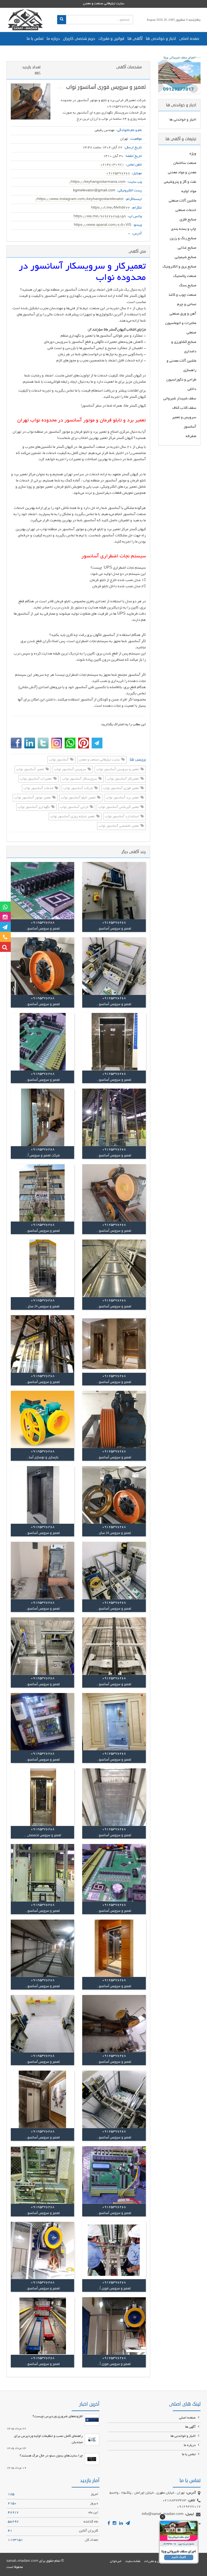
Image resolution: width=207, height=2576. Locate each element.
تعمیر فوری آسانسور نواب (121, 789)
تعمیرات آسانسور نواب (36, 779)
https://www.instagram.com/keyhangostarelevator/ (80, 199)
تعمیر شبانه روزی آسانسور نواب (73, 817)
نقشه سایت (133, 2561)
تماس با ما (35, 39)
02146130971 (112, 165)
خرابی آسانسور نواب (75, 807)
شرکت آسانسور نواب (79, 789)
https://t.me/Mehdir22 (111, 208)
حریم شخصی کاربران (79, 39)
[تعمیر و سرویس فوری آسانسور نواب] (31, 101)
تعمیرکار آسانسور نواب (123, 779)
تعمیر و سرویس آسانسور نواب (118, 770)
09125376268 (118, 174)
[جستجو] (62, 20)
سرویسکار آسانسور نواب (80, 779)
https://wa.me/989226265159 (100, 217)
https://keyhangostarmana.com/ (97, 182)
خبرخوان (116, 2561)
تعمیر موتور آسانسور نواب (33, 798)
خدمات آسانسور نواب (39, 789)
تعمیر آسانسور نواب (31, 770)
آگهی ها (135, 39)
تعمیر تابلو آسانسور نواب (79, 798)
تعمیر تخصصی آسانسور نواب (119, 826)
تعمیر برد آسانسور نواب (123, 798)
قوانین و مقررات (111, 39)
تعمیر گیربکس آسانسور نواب (119, 807)
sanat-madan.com (22, 2561)
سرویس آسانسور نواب (71, 770)
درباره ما (53, 39)
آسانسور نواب (59, 760)
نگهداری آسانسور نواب (34, 807)
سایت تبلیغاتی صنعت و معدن (100, 760)
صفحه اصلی (189, 39)
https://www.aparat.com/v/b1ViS (103, 225)
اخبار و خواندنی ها (161, 39)
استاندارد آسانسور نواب (122, 817)
